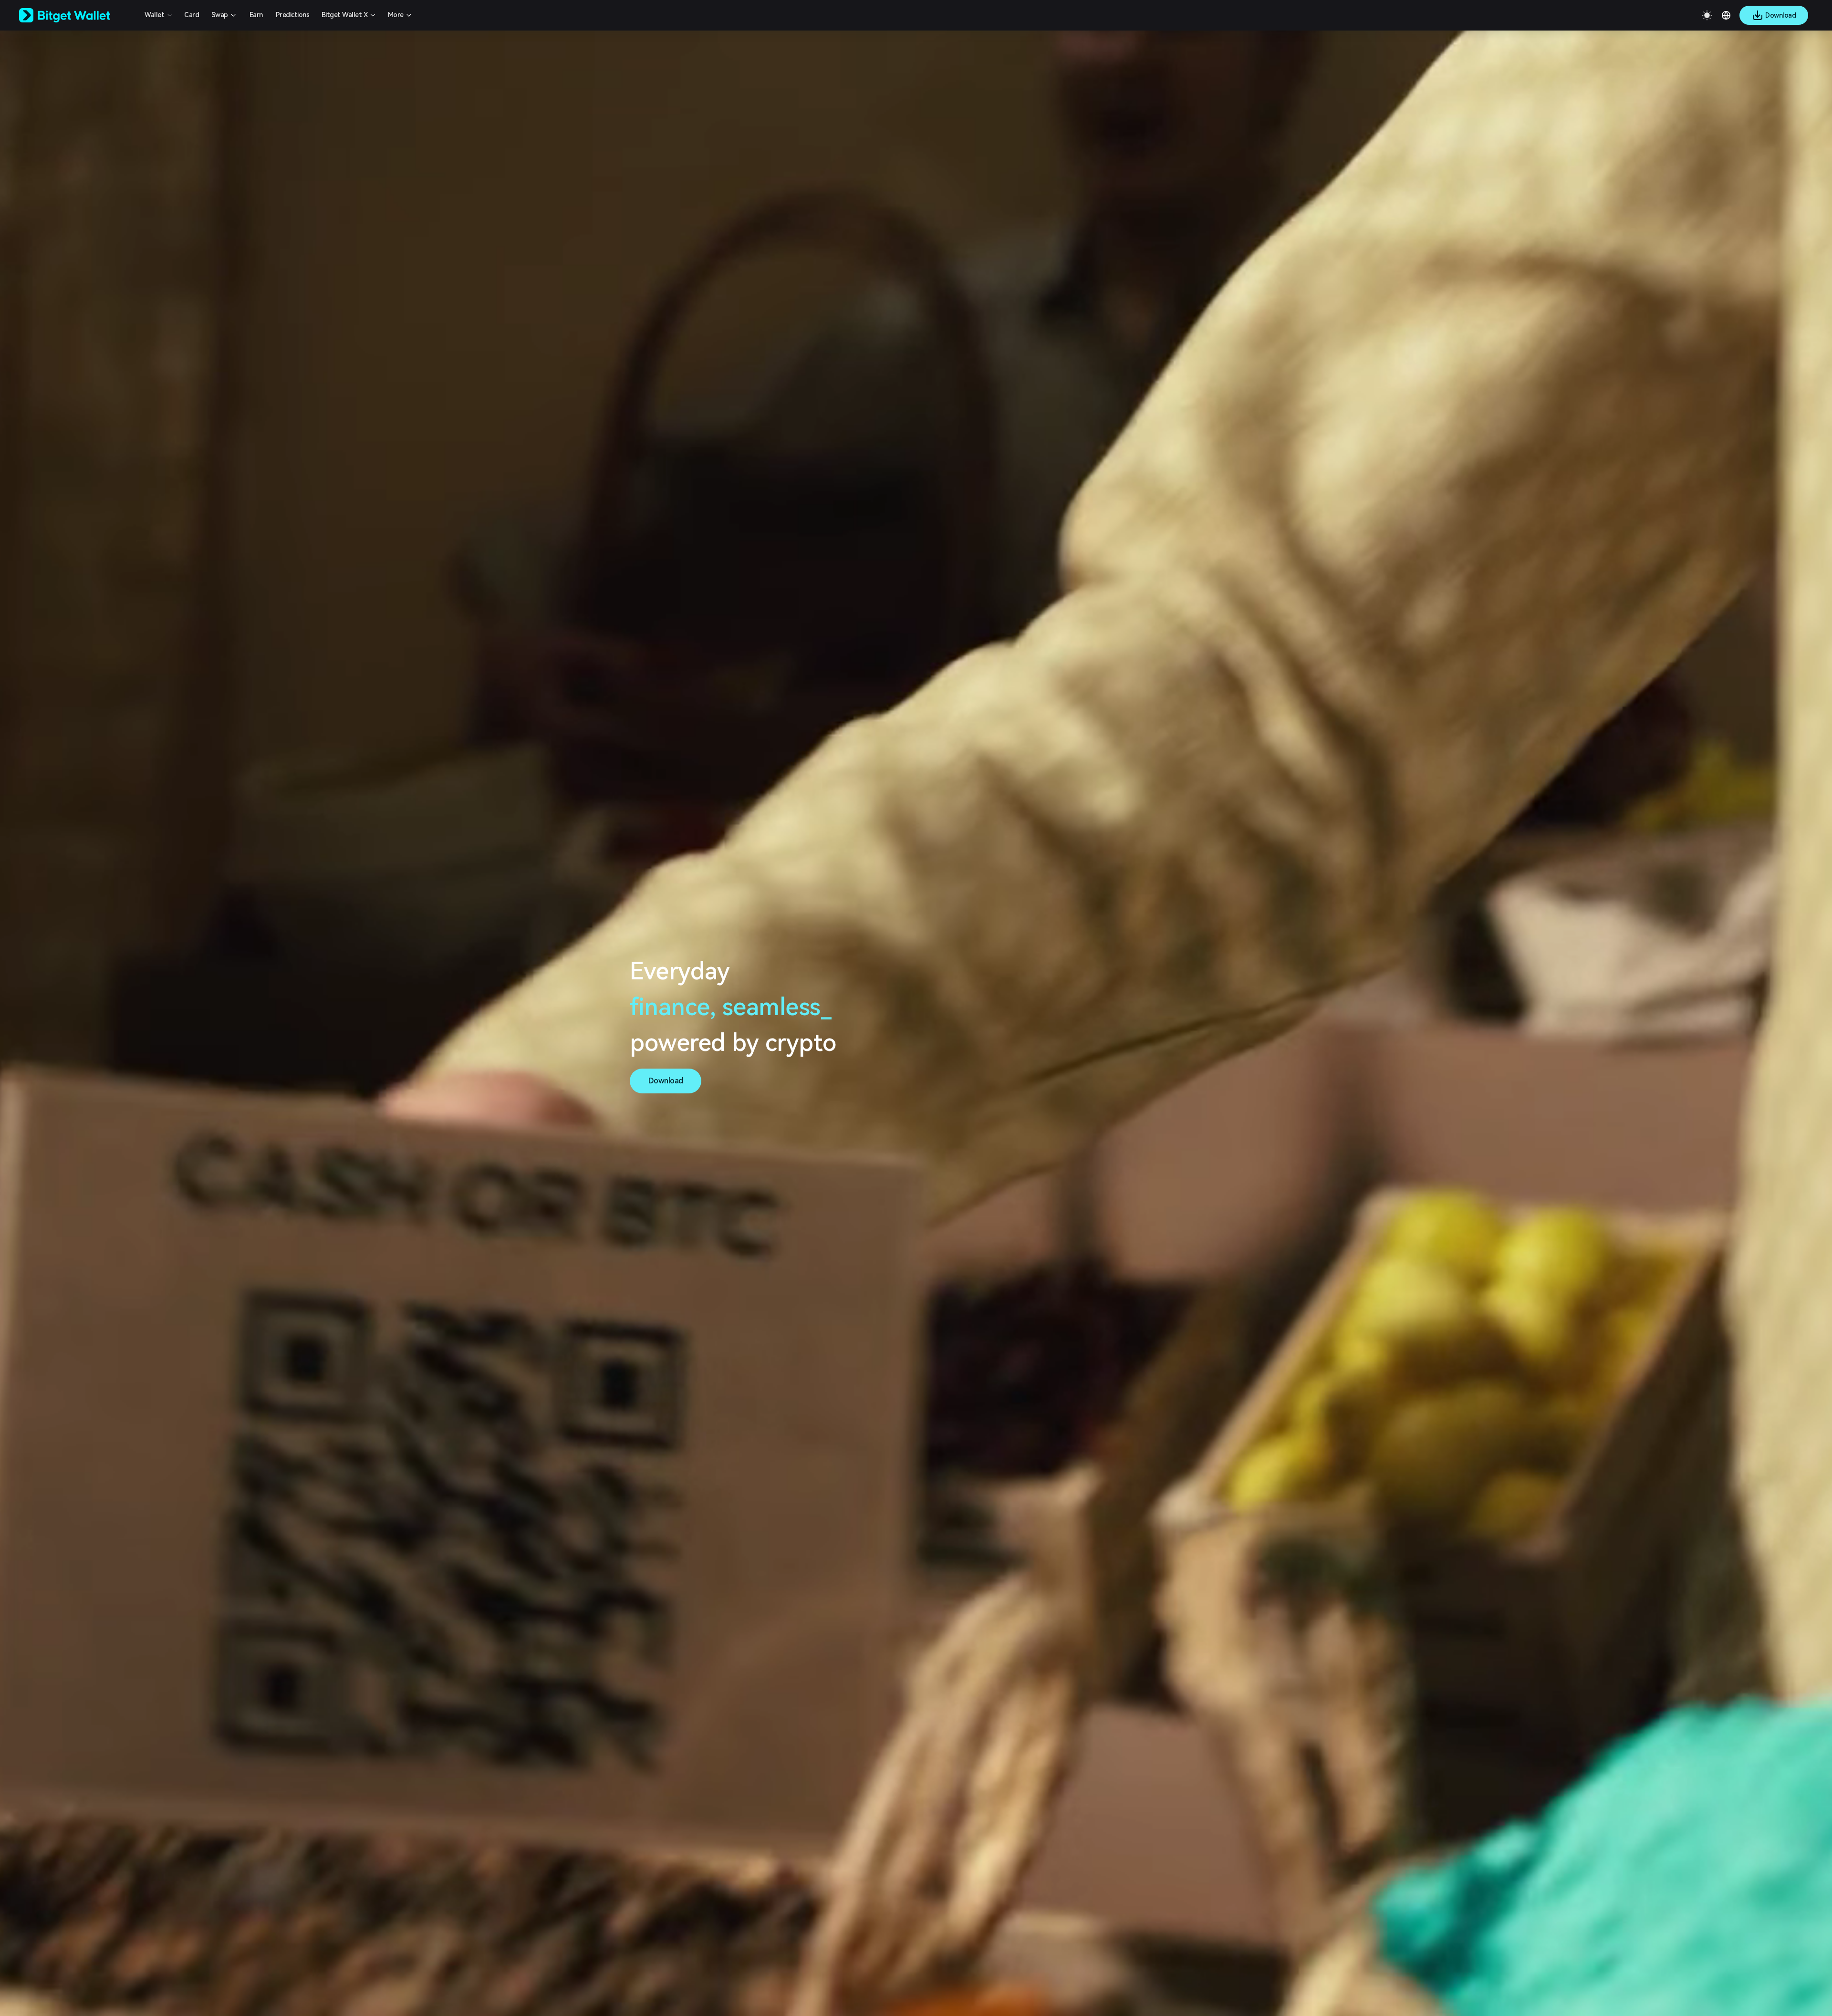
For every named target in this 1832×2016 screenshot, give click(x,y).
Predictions (293, 15)
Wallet (154, 15)
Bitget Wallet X (345, 15)
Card (192, 15)
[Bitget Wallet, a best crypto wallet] (77, 15)
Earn (256, 15)
